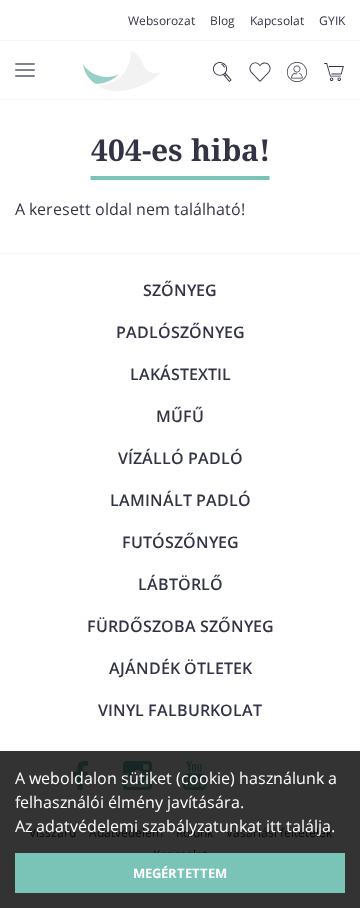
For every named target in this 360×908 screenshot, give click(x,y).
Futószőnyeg (180, 542)
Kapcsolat (277, 20)
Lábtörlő (180, 584)
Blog (222, 20)
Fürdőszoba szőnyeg (180, 626)
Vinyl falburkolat (180, 710)
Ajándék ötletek (180, 668)
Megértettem (180, 873)
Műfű (180, 416)
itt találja (298, 826)
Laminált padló (180, 500)
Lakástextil (180, 374)
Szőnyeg (180, 290)
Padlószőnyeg (180, 332)
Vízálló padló (180, 458)
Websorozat (161, 20)
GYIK (332, 20)
